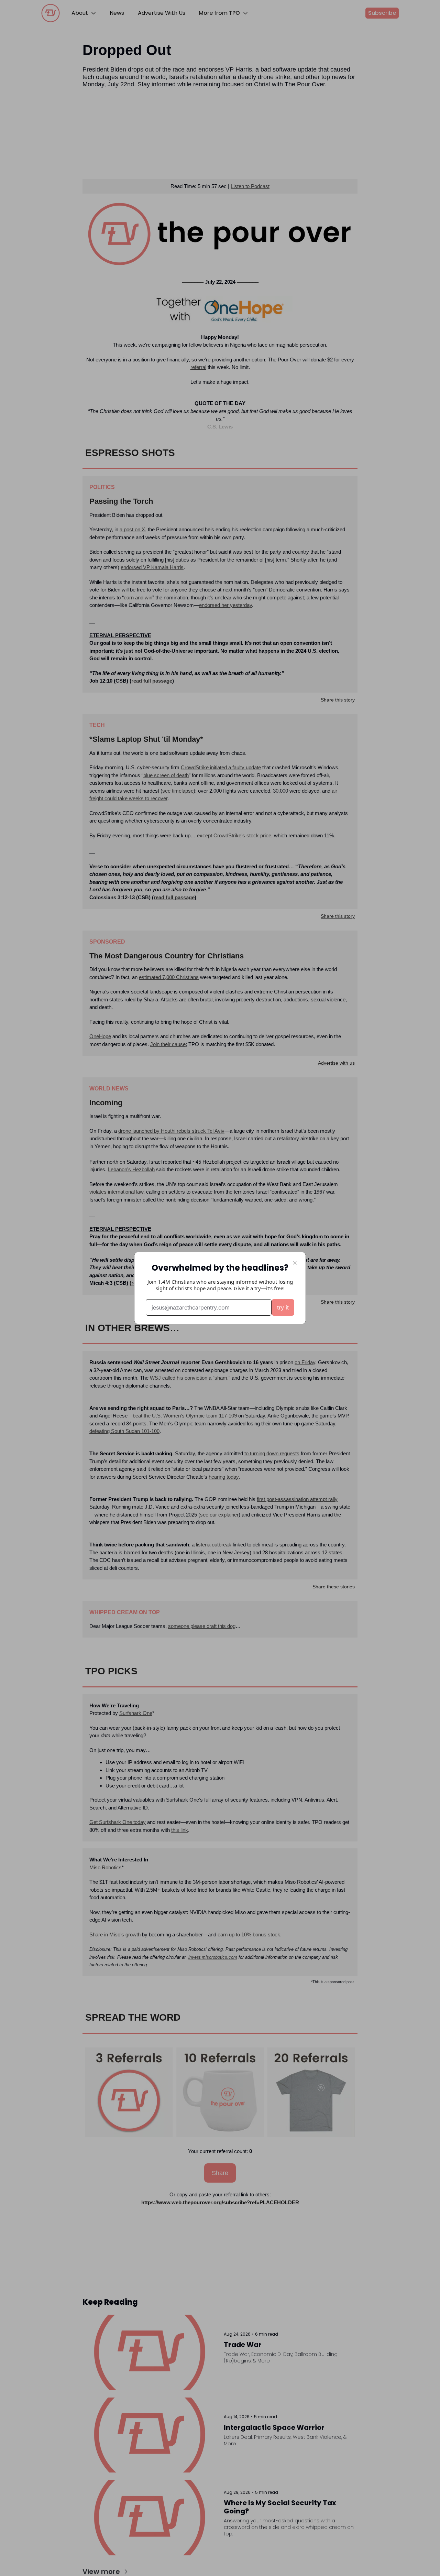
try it (283, 1307)
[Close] (295, 1263)
